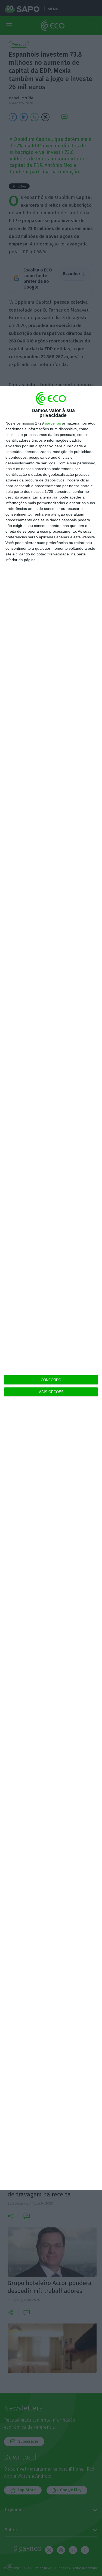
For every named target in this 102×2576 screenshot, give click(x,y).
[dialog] (51, 1288)
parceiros (53, 423)
